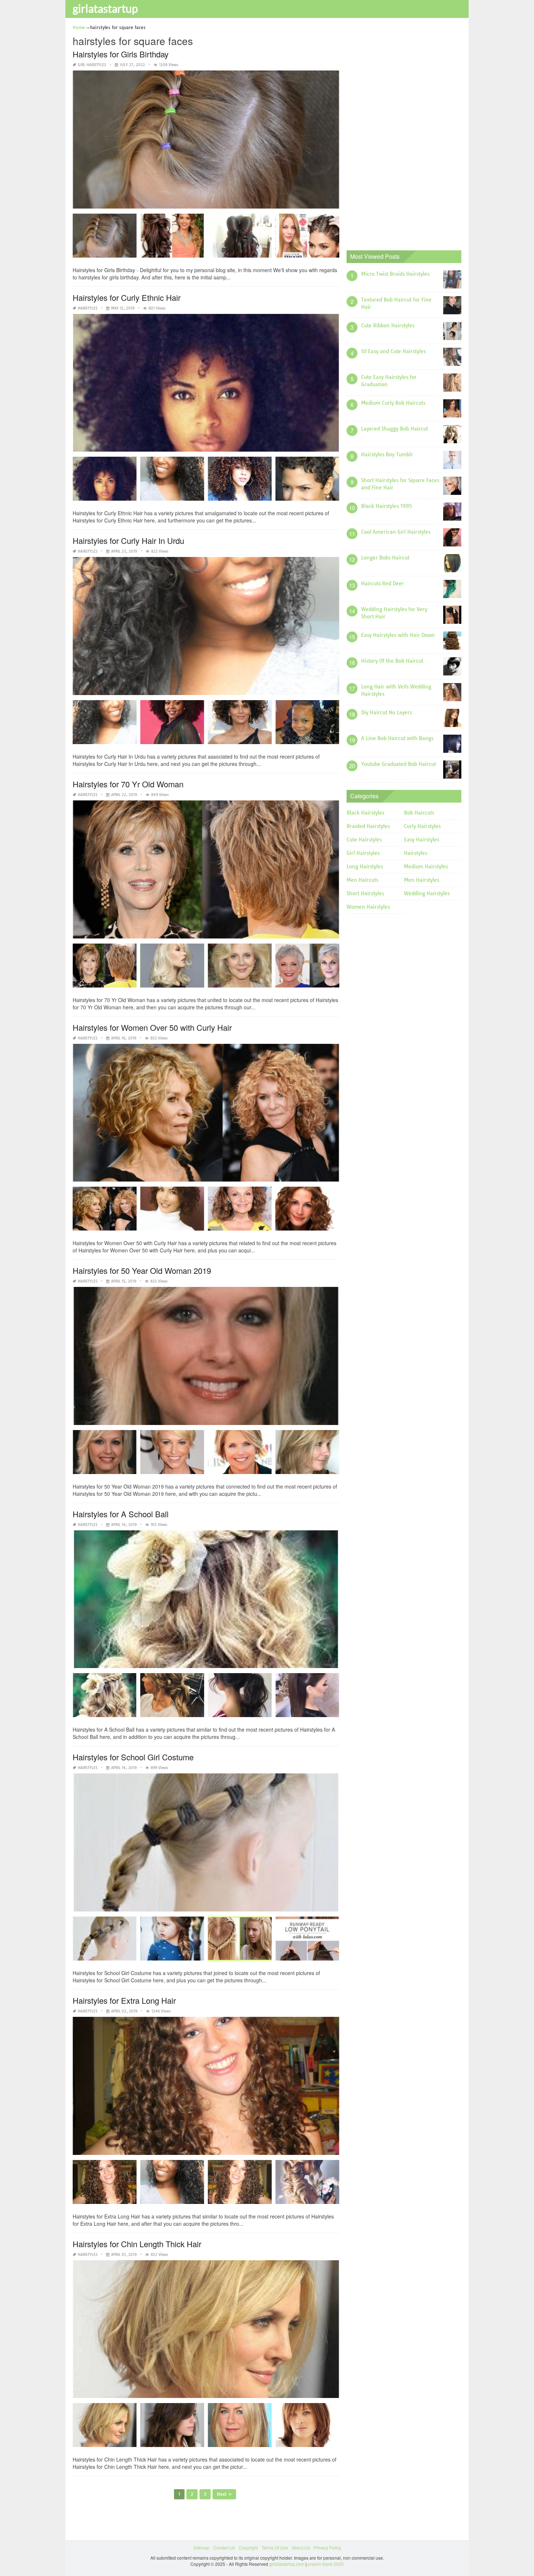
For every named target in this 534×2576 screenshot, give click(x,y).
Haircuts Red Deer (383, 584)
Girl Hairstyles (92, 65)
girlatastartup (105, 8)
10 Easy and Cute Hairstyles (393, 351)
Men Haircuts (362, 880)
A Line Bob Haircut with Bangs (397, 738)
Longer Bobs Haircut (385, 558)
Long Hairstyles (365, 867)
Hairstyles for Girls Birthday (121, 54)
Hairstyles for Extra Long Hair (124, 2000)
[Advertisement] (401, 133)
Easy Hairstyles (422, 840)
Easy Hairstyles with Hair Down (398, 635)
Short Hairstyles (365, 893)
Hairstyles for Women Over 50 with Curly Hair (152, 1027)
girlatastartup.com (287, 2564)
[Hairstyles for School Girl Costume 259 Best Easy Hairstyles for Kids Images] (307, 1941)
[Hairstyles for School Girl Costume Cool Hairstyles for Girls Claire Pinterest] (172, 1941)
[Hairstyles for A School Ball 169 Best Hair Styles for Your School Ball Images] (105, 1698)
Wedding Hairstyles (427, 893)
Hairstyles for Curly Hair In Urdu (128, 540)
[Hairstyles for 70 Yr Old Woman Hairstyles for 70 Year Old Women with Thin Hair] (307, 968)
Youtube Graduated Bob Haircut (399, 764)
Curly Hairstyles (422, 826)
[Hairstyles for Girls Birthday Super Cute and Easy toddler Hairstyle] (105, 238)
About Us (301, 2547)
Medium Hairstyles (426, 867)
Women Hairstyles (368, 907)
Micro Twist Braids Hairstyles (395, 274)
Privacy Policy (327, 2547)
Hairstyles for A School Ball (121, 1514)
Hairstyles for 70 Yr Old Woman (128, 784)
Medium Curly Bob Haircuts (393, 403)
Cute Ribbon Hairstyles (388, 326)
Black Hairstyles (365, 813)
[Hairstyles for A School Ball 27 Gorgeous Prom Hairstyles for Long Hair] (240, 1698)
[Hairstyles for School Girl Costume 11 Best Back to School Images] (105, 1941)
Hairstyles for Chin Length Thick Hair (137, 2244)
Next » (224, 2494)
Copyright (248, 2547)
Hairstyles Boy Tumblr (387, 455)
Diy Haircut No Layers (387, 712)
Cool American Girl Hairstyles (396, 532)
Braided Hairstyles (368, 826)
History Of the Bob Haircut (392, 661)
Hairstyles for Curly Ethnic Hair (127, 297)
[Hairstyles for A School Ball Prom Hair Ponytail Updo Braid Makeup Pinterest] (172, 1698)
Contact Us (224, 2547)
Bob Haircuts (419, 813)
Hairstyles (88, 308)
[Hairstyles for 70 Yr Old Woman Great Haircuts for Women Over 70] (105, 968)
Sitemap (201, 2547)
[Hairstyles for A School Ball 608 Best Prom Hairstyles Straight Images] (307, 1698)
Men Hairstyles (422, 880)
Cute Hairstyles (364, 840)
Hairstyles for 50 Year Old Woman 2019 (142, 1270)
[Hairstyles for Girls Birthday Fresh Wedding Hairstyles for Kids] (172, 238)
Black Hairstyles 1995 (387, 506)
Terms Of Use (275, 2547)
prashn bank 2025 (326, 2564)
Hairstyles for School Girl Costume (133, 1757)
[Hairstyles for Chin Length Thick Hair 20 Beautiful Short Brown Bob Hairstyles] (105, 2428)
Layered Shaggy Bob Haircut (395, 429)
